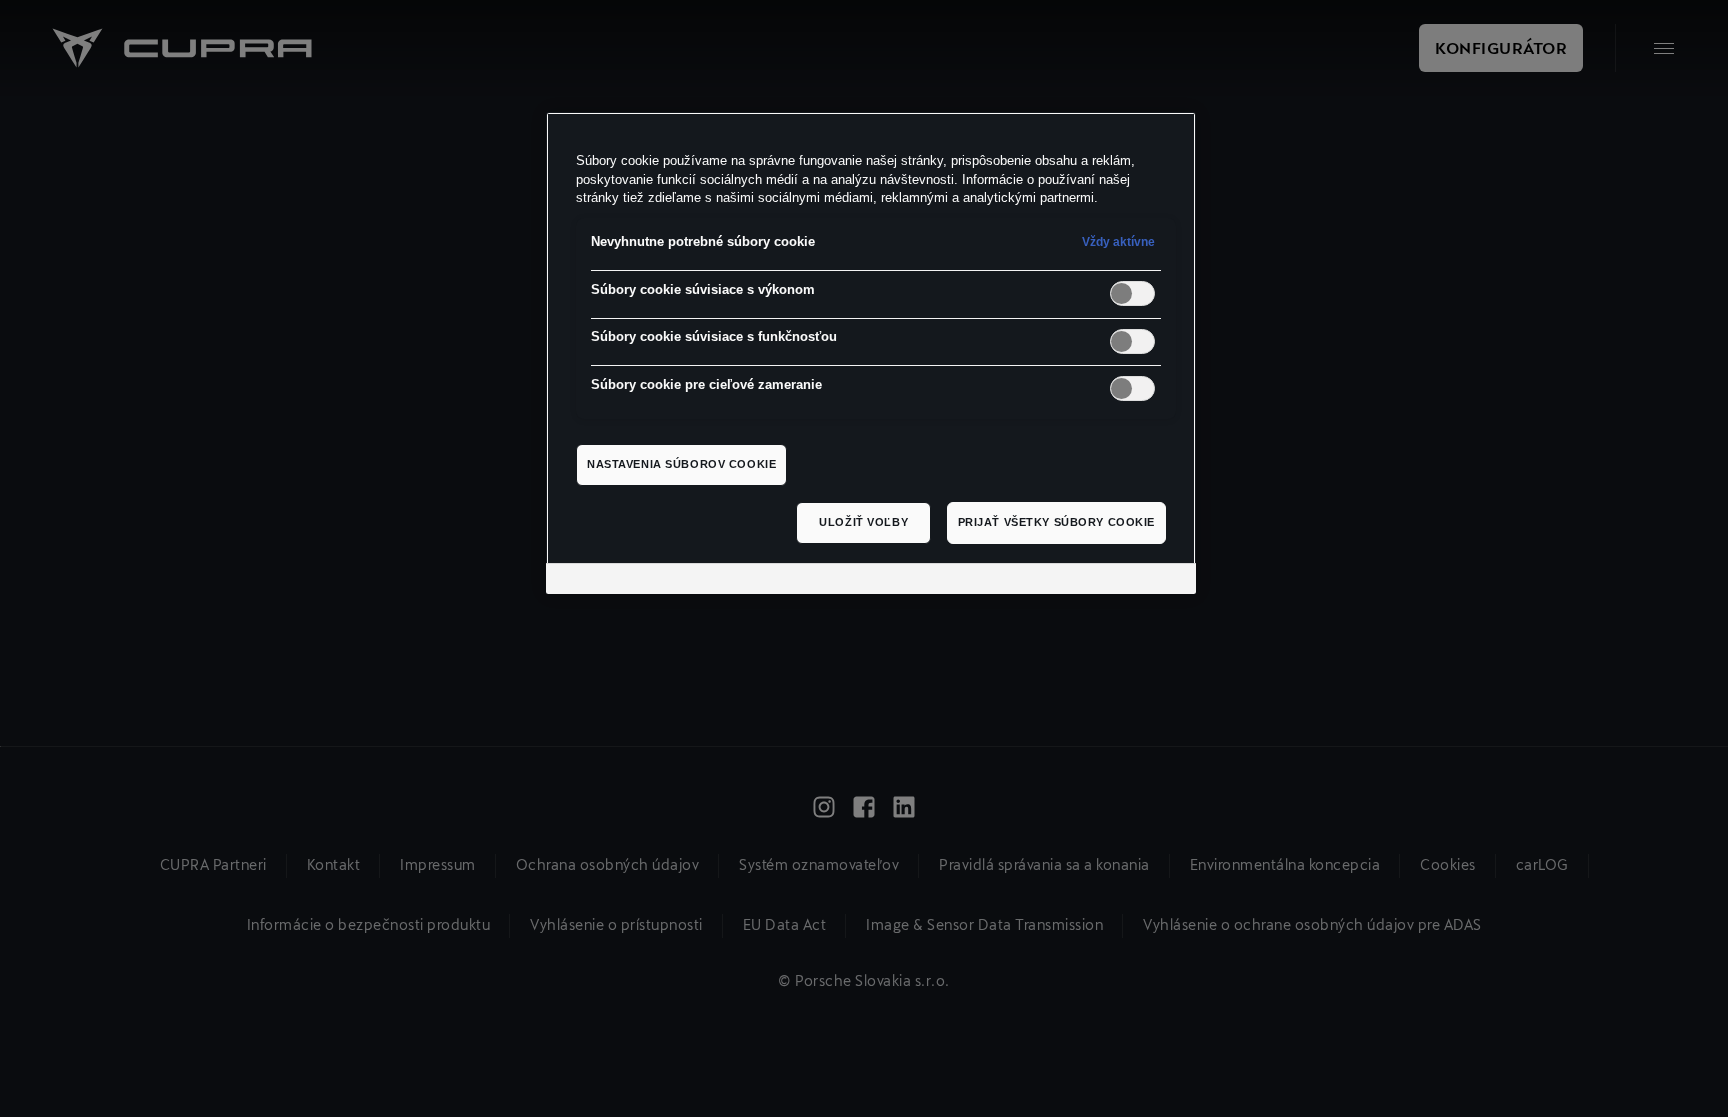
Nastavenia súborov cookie (681, 464)
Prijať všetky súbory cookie (1056, 522)
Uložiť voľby (863, 522)
